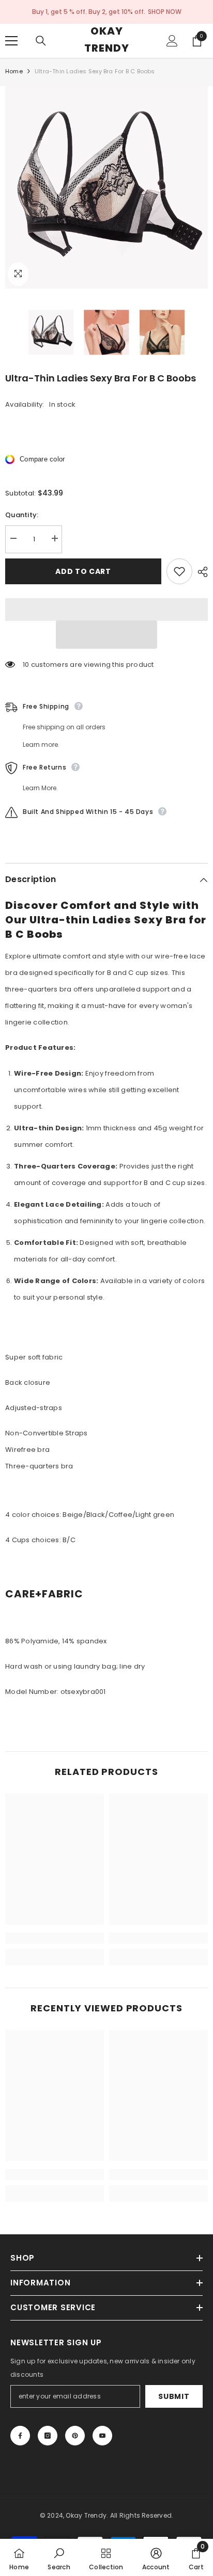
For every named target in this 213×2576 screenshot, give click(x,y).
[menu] (11, 41)
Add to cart (83, 571)
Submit (174, 2396)
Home (14, 71)
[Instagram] (48, 2436)
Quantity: (22, 515)
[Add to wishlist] (179, 571)
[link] (55, 1938)
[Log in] (172, 41)
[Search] (41, 41)
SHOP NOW (165, 12)
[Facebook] (20, 2436)
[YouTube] (102, 2436)
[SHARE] (200, 572)
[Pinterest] (75, 2436)
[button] (106, 635)
